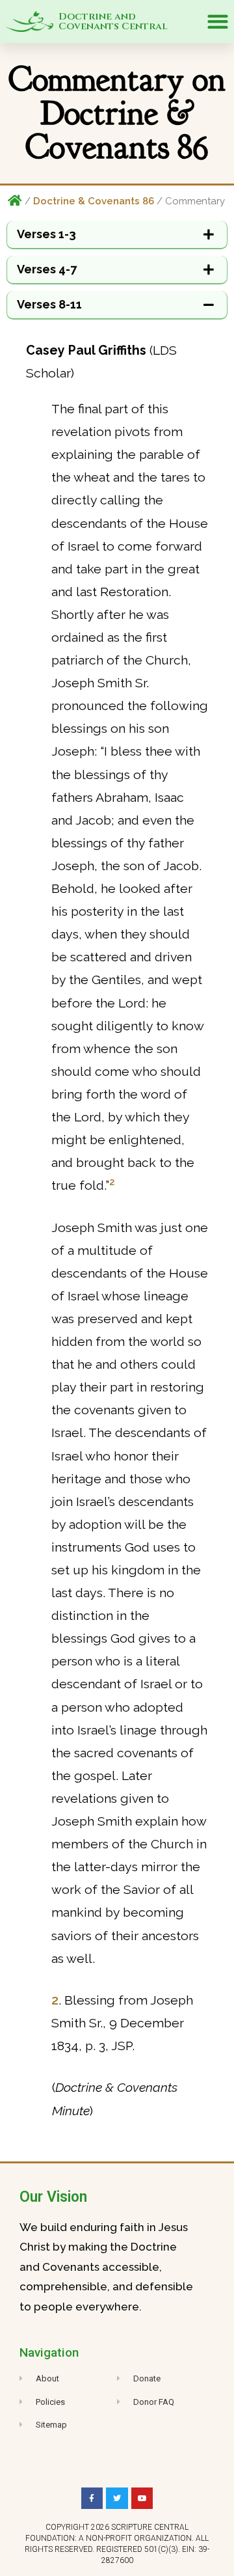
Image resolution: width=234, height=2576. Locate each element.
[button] (217, 22)
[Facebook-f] (92, 2499)
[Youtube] (142, 2499)
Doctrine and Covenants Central (113, 21)
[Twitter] (117, 2499)
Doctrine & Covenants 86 (94, 201)
